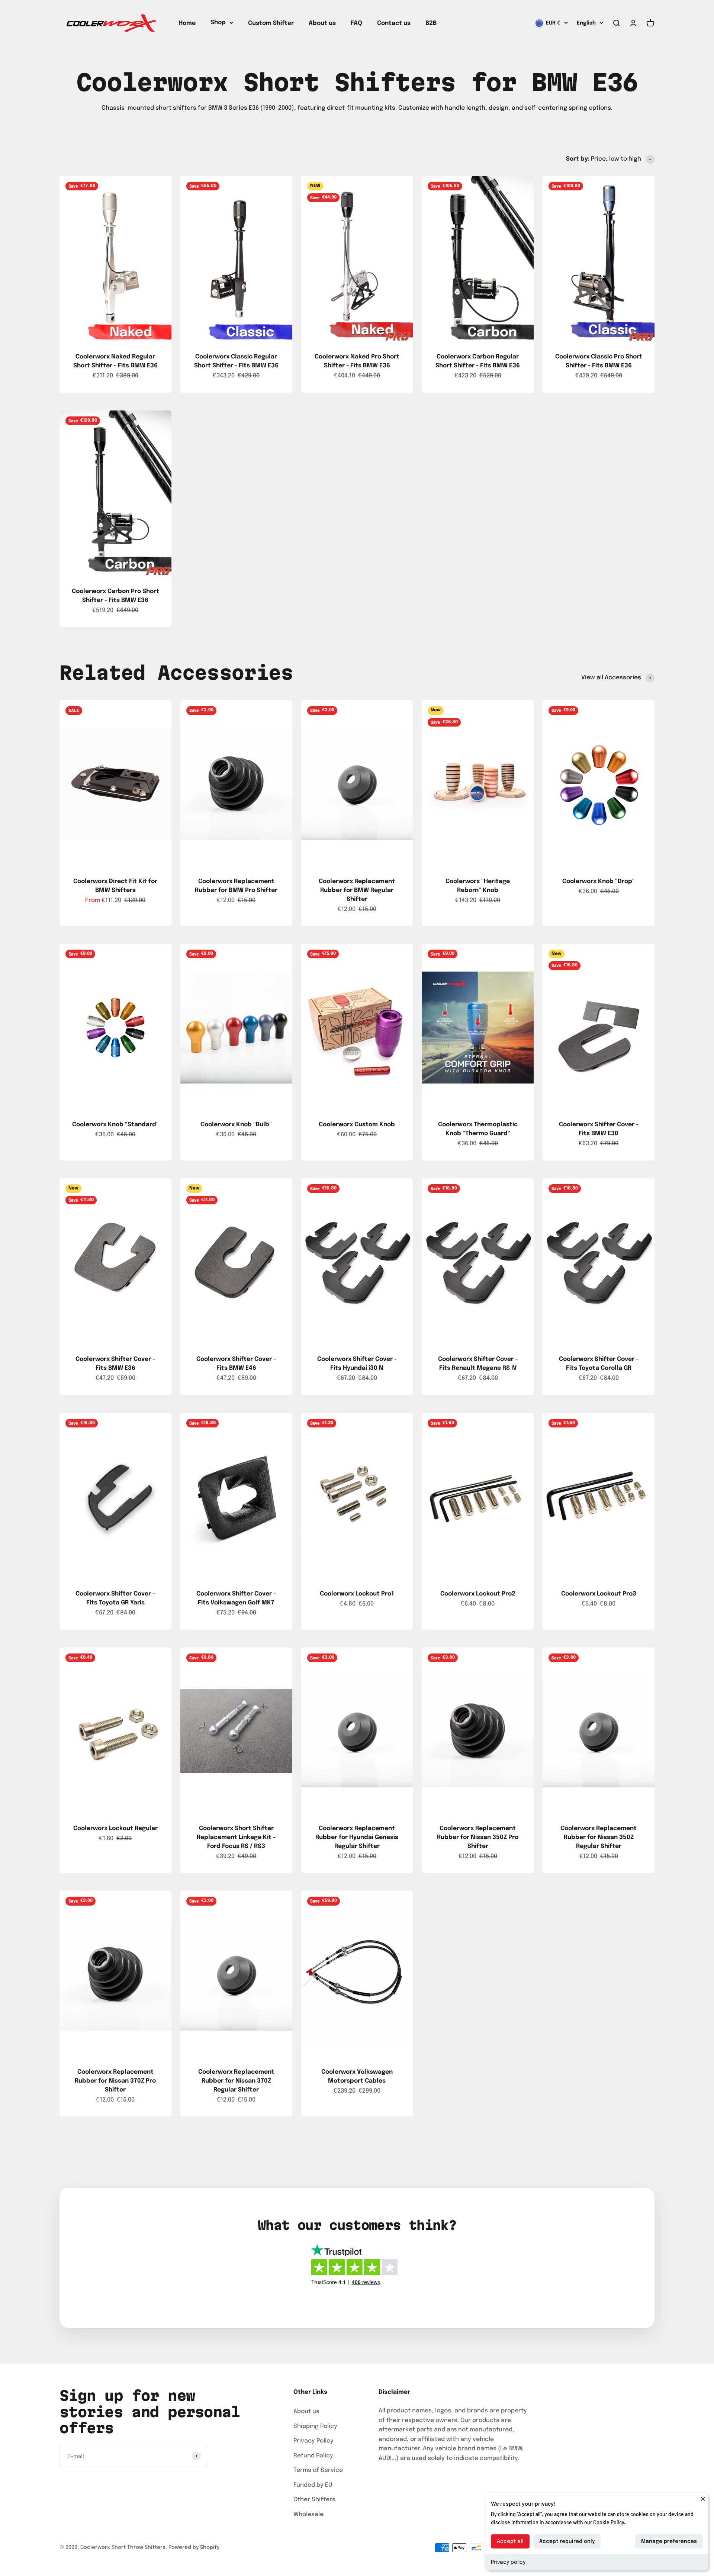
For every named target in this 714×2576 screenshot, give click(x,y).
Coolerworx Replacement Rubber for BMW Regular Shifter (357, 890)
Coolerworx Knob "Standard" (115, 1125)
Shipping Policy (315, 2426)
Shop (218, 22)
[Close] (703, 2499)
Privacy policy (508, 2562)
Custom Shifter (271, 23)
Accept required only (567, 2541)
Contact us (394, 23)
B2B (431, 23)
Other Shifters (314, 2500)
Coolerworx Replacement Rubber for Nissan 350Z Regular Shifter (599, 1837)
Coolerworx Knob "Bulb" (236, 1125)
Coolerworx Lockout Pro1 (357, 1594)
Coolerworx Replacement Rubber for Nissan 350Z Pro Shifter (478, 1837)
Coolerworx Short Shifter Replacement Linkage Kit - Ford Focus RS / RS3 (236, 1837)
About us (322, 23)
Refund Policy (313, 2456)
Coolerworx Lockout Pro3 (599, 1594)
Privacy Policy (313, 2441)
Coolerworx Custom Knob (357, 1125)
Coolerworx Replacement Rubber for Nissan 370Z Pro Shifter (115, 2081)
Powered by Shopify (194, 2547)
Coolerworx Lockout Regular (115, 1828)
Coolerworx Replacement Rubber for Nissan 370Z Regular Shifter (236, 2081)
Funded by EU (313, 2485)
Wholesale (308, 2514)
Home (187, 23)
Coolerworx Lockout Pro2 (478, 1594)
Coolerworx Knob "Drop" (599, 881)
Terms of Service (318, 2470)
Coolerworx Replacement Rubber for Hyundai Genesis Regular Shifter (357, 1837)
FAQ (356, 23)
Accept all (510, 2541)
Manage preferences (669, 2541)
